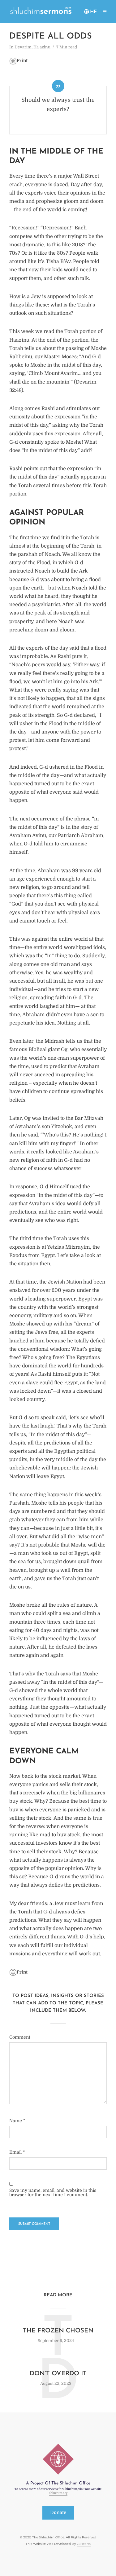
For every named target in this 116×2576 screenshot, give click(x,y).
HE (93, 12)
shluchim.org (58, 2493)
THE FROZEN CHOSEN (58, 2331)
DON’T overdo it (58, 2374)
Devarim (23, 47)
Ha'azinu (42, 47)
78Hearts (84, 2544)
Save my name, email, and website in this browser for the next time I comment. (53, 2192)
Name (17, 2121)
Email (17, 2152)
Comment (20, 2037)
